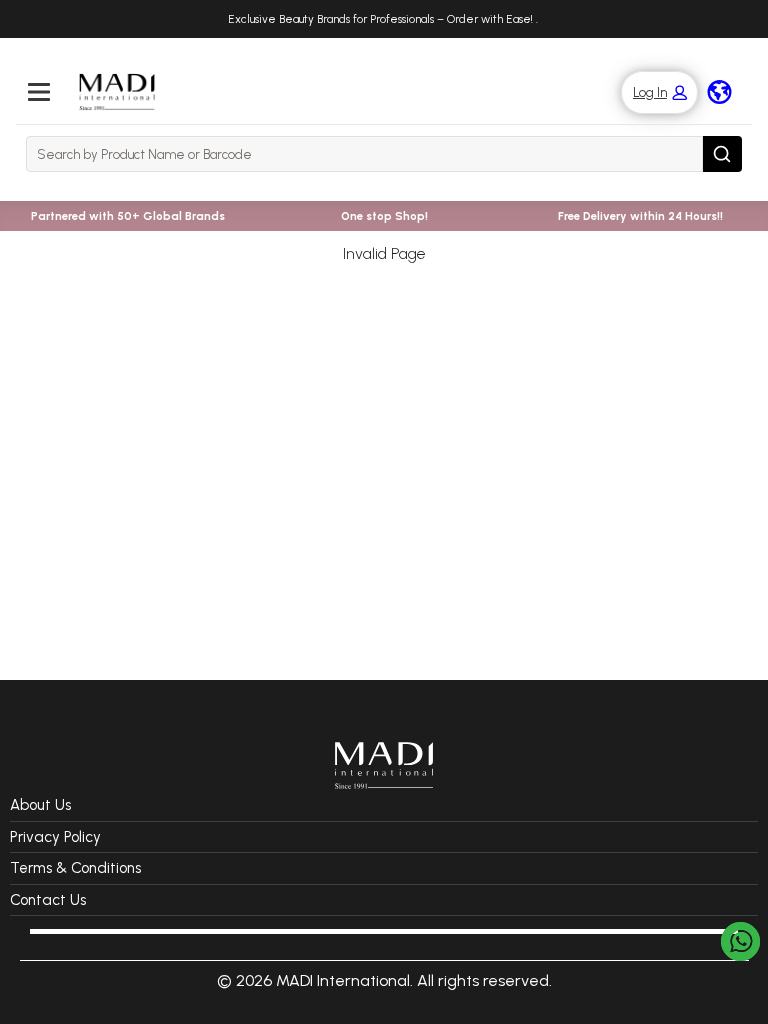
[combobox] (364, 154)
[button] (649, 92)
